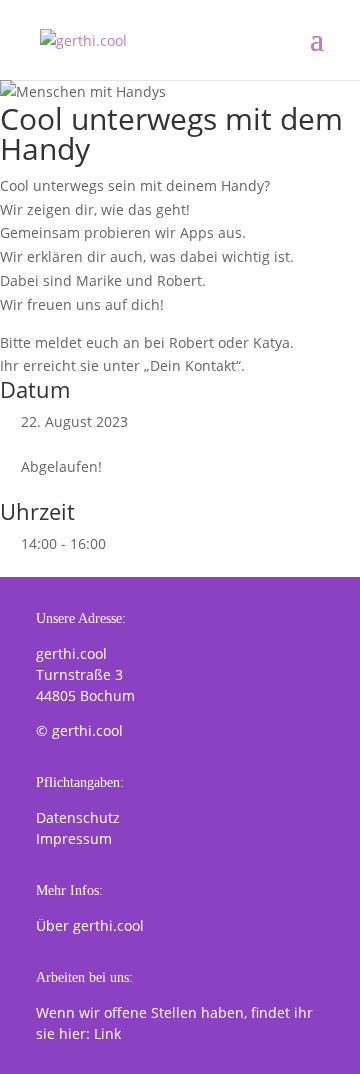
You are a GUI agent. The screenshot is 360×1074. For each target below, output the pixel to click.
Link (107, 1033)
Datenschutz (78, 817)
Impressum (74, 838)
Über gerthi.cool (90, 925)
